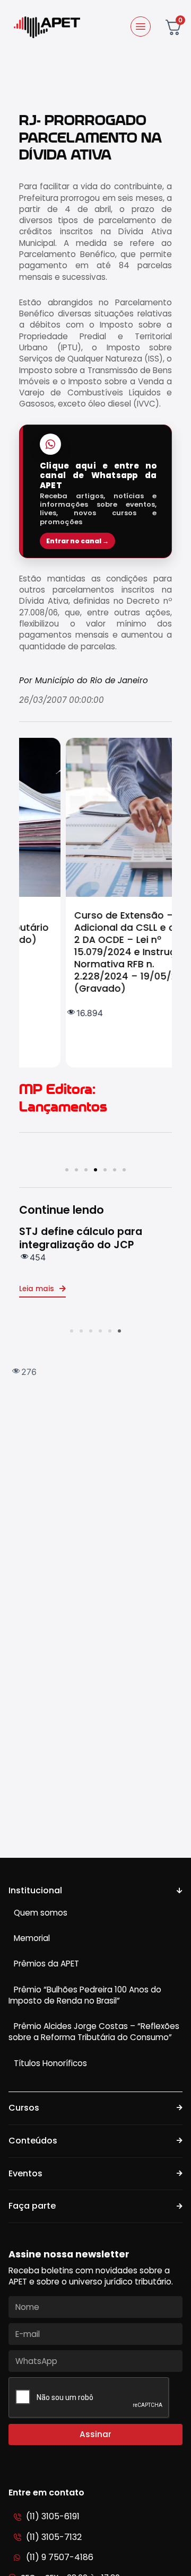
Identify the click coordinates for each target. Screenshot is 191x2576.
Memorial (32, 1938)
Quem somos (41, 1913)
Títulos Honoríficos (50, 2063)
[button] (67, 1170)
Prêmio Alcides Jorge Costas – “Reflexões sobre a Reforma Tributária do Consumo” (94, 2032)
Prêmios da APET (46, 1964)
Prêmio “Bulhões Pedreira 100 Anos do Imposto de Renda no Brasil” (85, 1995)
